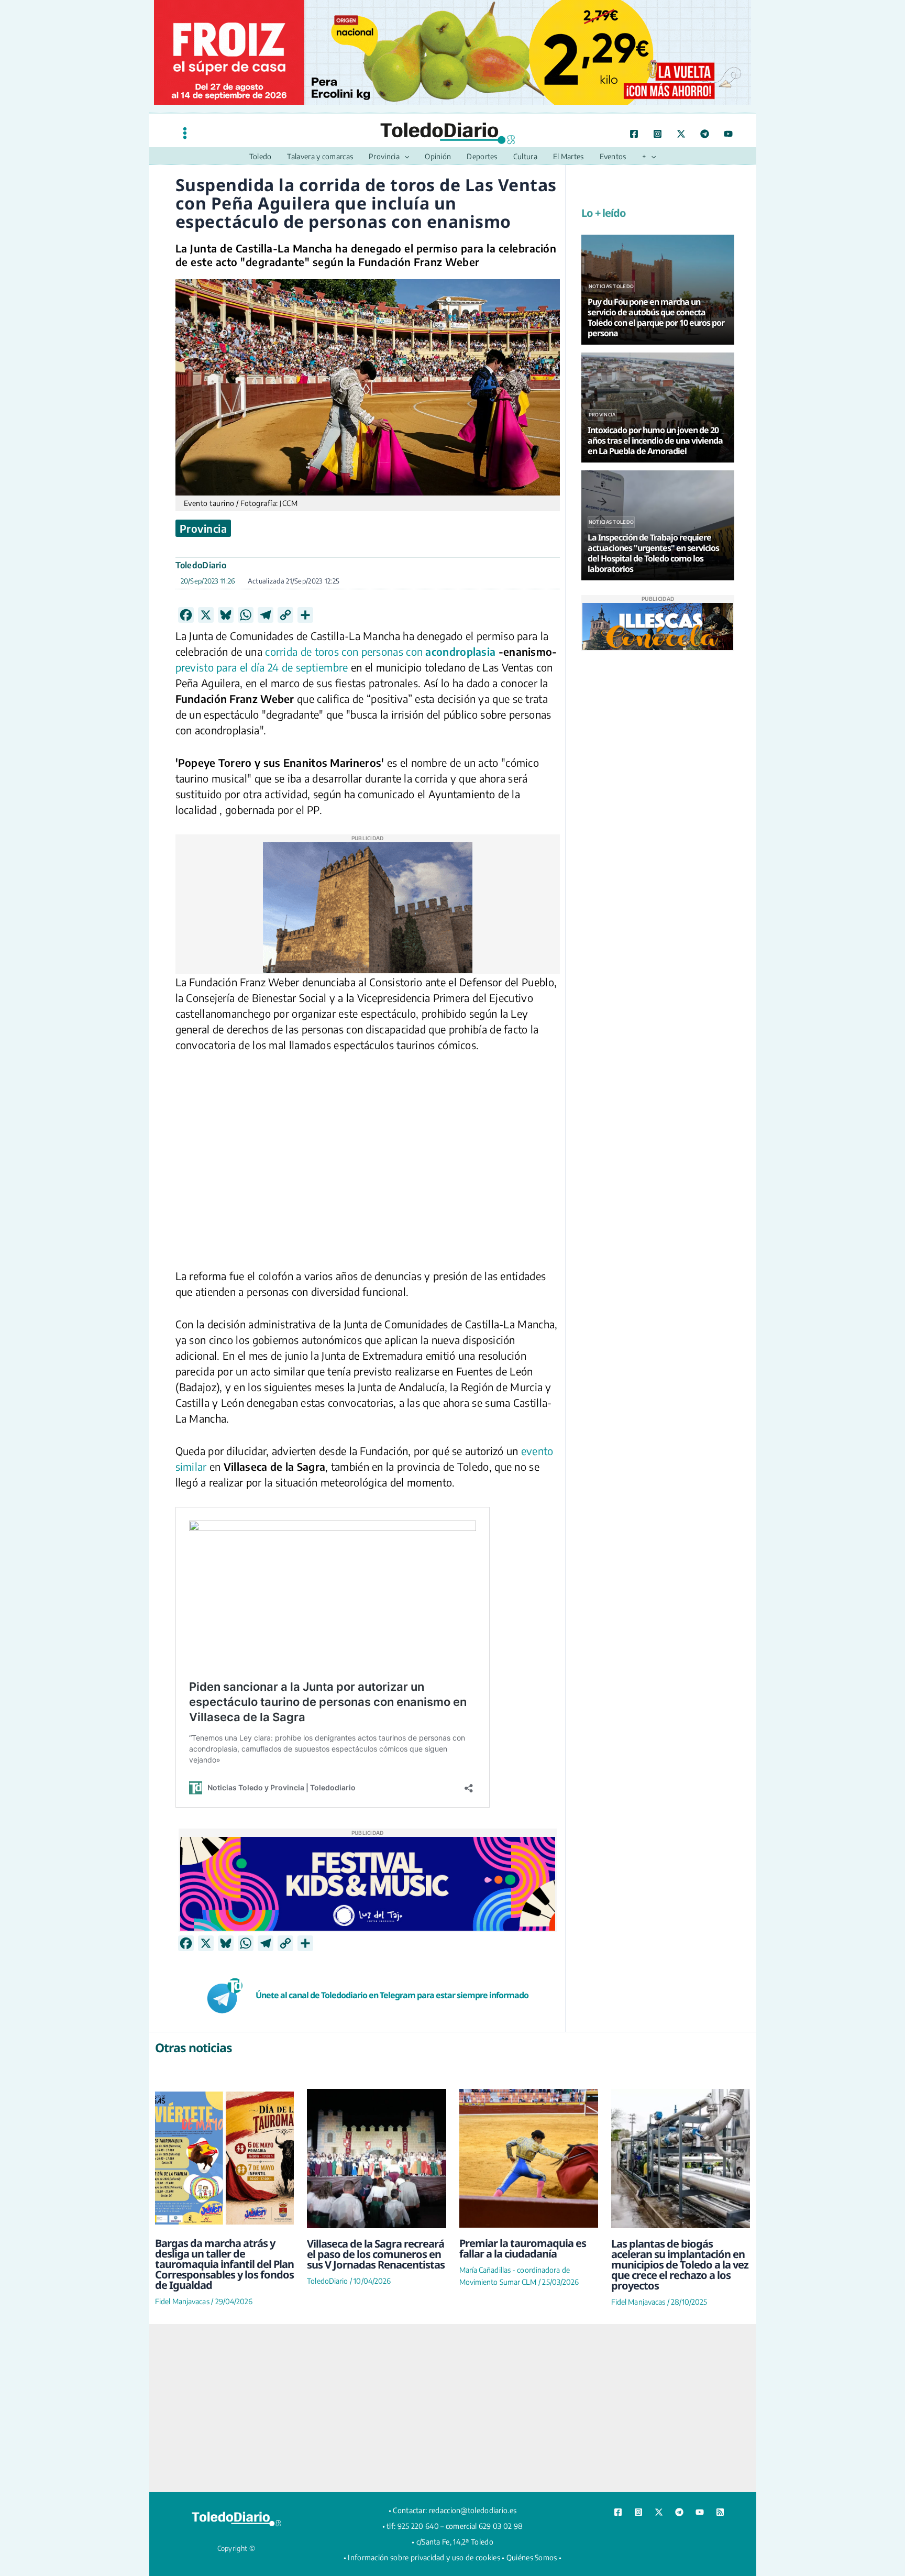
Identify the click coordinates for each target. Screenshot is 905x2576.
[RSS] (720, 2512)
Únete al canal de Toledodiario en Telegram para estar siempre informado (392, 1995)
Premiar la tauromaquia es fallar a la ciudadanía (523, 2248)
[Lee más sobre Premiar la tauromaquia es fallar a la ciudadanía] (529, 2158)
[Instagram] (658, 134)
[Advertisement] (452, 2408)
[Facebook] (634, 134)
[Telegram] (705, 134)
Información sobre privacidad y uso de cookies (424, 2557)
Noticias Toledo (611, 286)
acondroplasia (460, 651)
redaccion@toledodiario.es (473, 2510)
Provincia (203, 528)
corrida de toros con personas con (344, 651)
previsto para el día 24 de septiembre (262, 667)
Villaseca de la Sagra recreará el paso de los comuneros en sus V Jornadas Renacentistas (376, 2254)
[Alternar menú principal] (185, 133)
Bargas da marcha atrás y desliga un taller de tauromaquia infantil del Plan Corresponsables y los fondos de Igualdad (224, 2264)
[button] (404, 157)
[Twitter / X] (681, 134)
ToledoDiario (201, 565)
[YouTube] (728, 134)
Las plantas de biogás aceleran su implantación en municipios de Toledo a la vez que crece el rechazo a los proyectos (680, 2265)
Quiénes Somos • (534, 2557)
